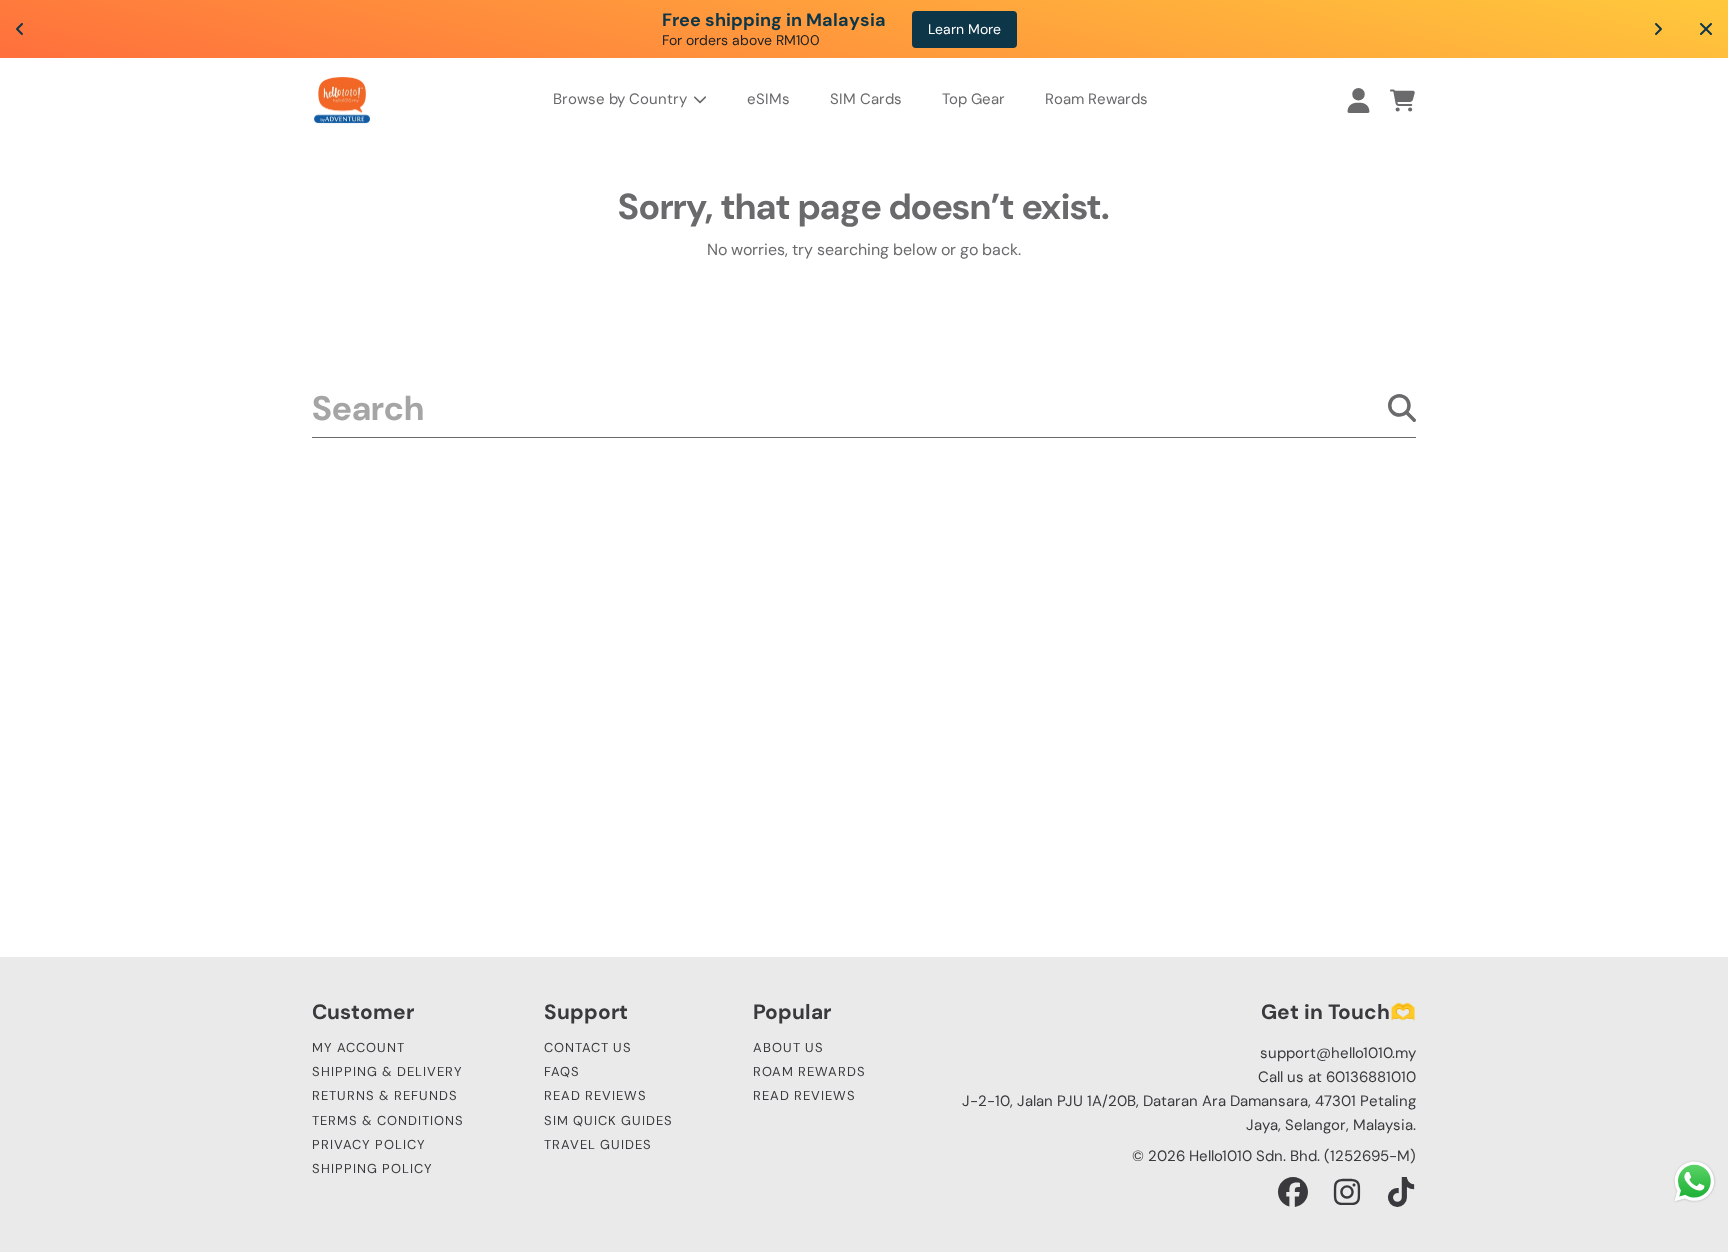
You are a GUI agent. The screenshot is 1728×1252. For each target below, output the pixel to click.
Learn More (964, 29)
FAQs (562, 1071)
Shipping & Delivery (387, 1071)
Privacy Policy (369, 1144)
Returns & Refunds (385, 1095)
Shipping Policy (372, 1168)
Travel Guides (598, 1144)
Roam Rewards (809, 1071)
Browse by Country (622, 99)
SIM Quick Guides (608, 1120)
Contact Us (588, 1047)
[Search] (1402, 408)
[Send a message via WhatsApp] (1694, 1181)
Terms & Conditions (388, 1120)
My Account (358, 1047)
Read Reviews (595, 1095)
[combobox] (864, 408)
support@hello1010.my (1338, 1053)
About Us (788, 1047)
